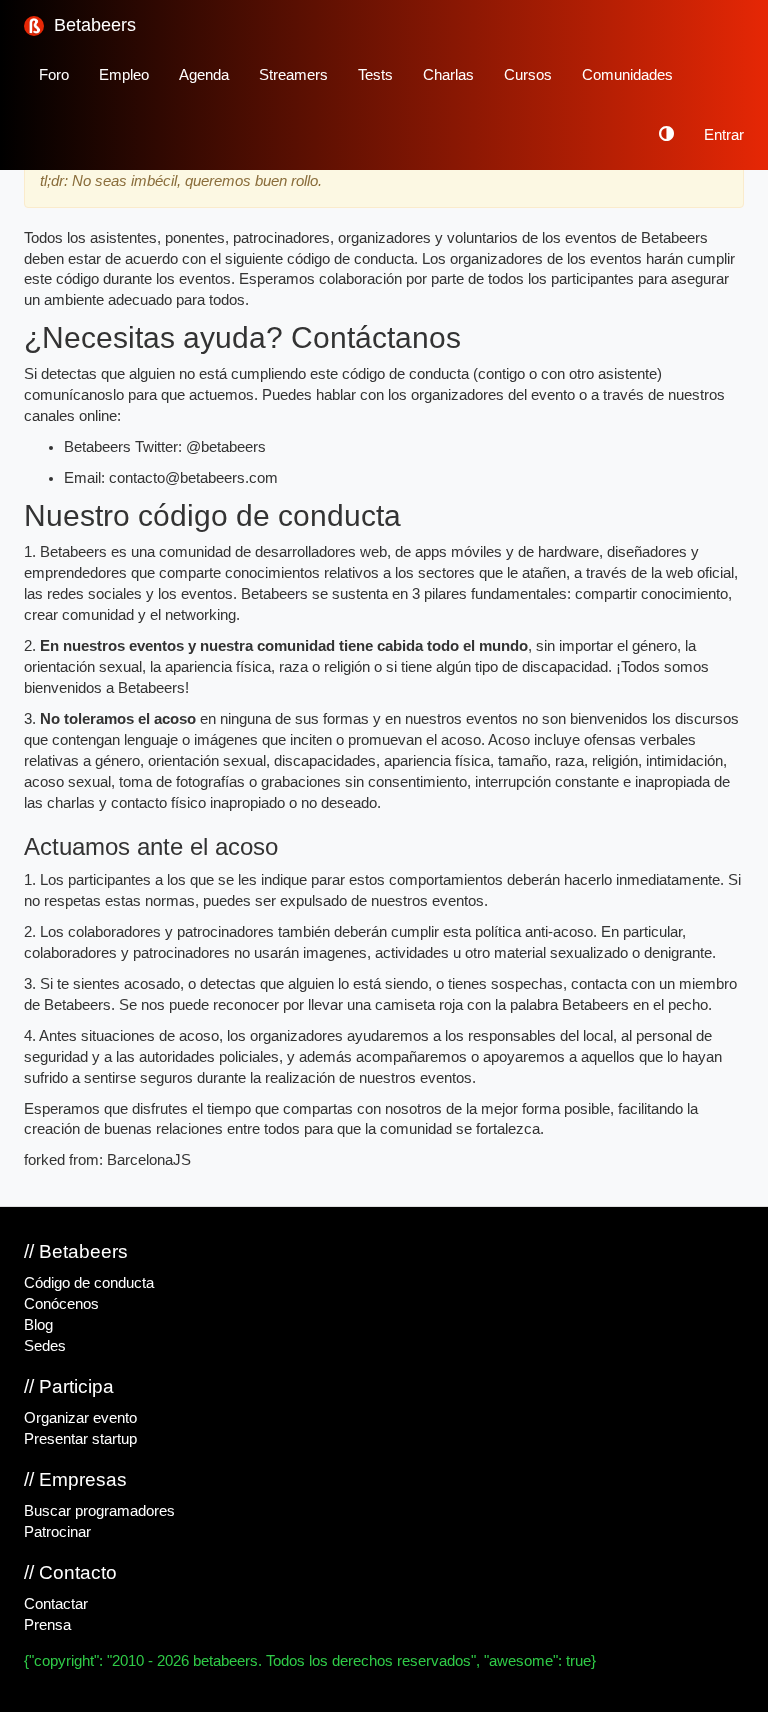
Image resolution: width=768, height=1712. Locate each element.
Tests (375, 75)
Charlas (448, 75)
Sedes (45, 1346)
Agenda (204, 75)
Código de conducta (89, 1283)
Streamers (293, 75)
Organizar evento (80, 1418)
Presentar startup (80, 1439)
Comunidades (627, 75)
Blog (38, 1325)
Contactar (56, 1604)
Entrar (724, 135)
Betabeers (92, 25)
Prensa (47, 1625)
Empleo (124, 75)
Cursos (528, 75)
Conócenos (61, 1304)
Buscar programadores (99, 1511)
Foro (54, 75)
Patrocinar (57, 1532)
